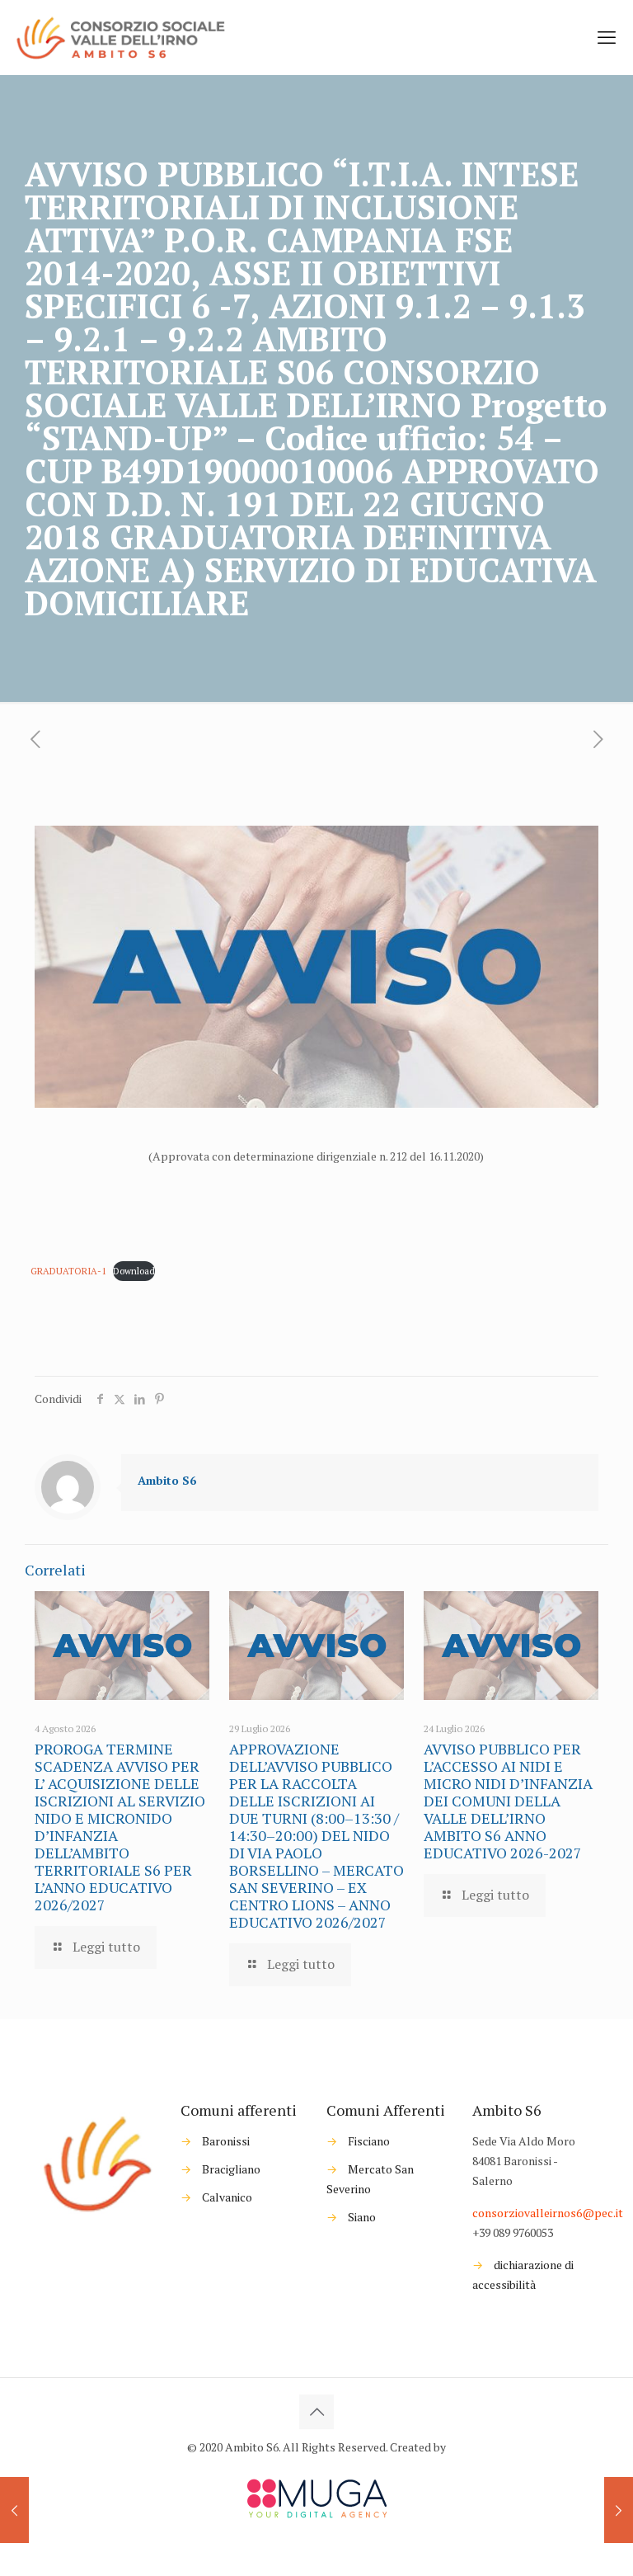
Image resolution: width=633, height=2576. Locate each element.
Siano (362, 2217)
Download (134, 1271)
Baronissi (226, 2141)
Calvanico (227, 2197)
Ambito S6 (167, 1480)
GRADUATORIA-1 (68, 1271)
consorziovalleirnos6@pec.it (548, 2213)
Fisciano (369, 2141)
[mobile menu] (607, 37)
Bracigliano (231, 2169)
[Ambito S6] (122, 37)
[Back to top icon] (316, 2412)
